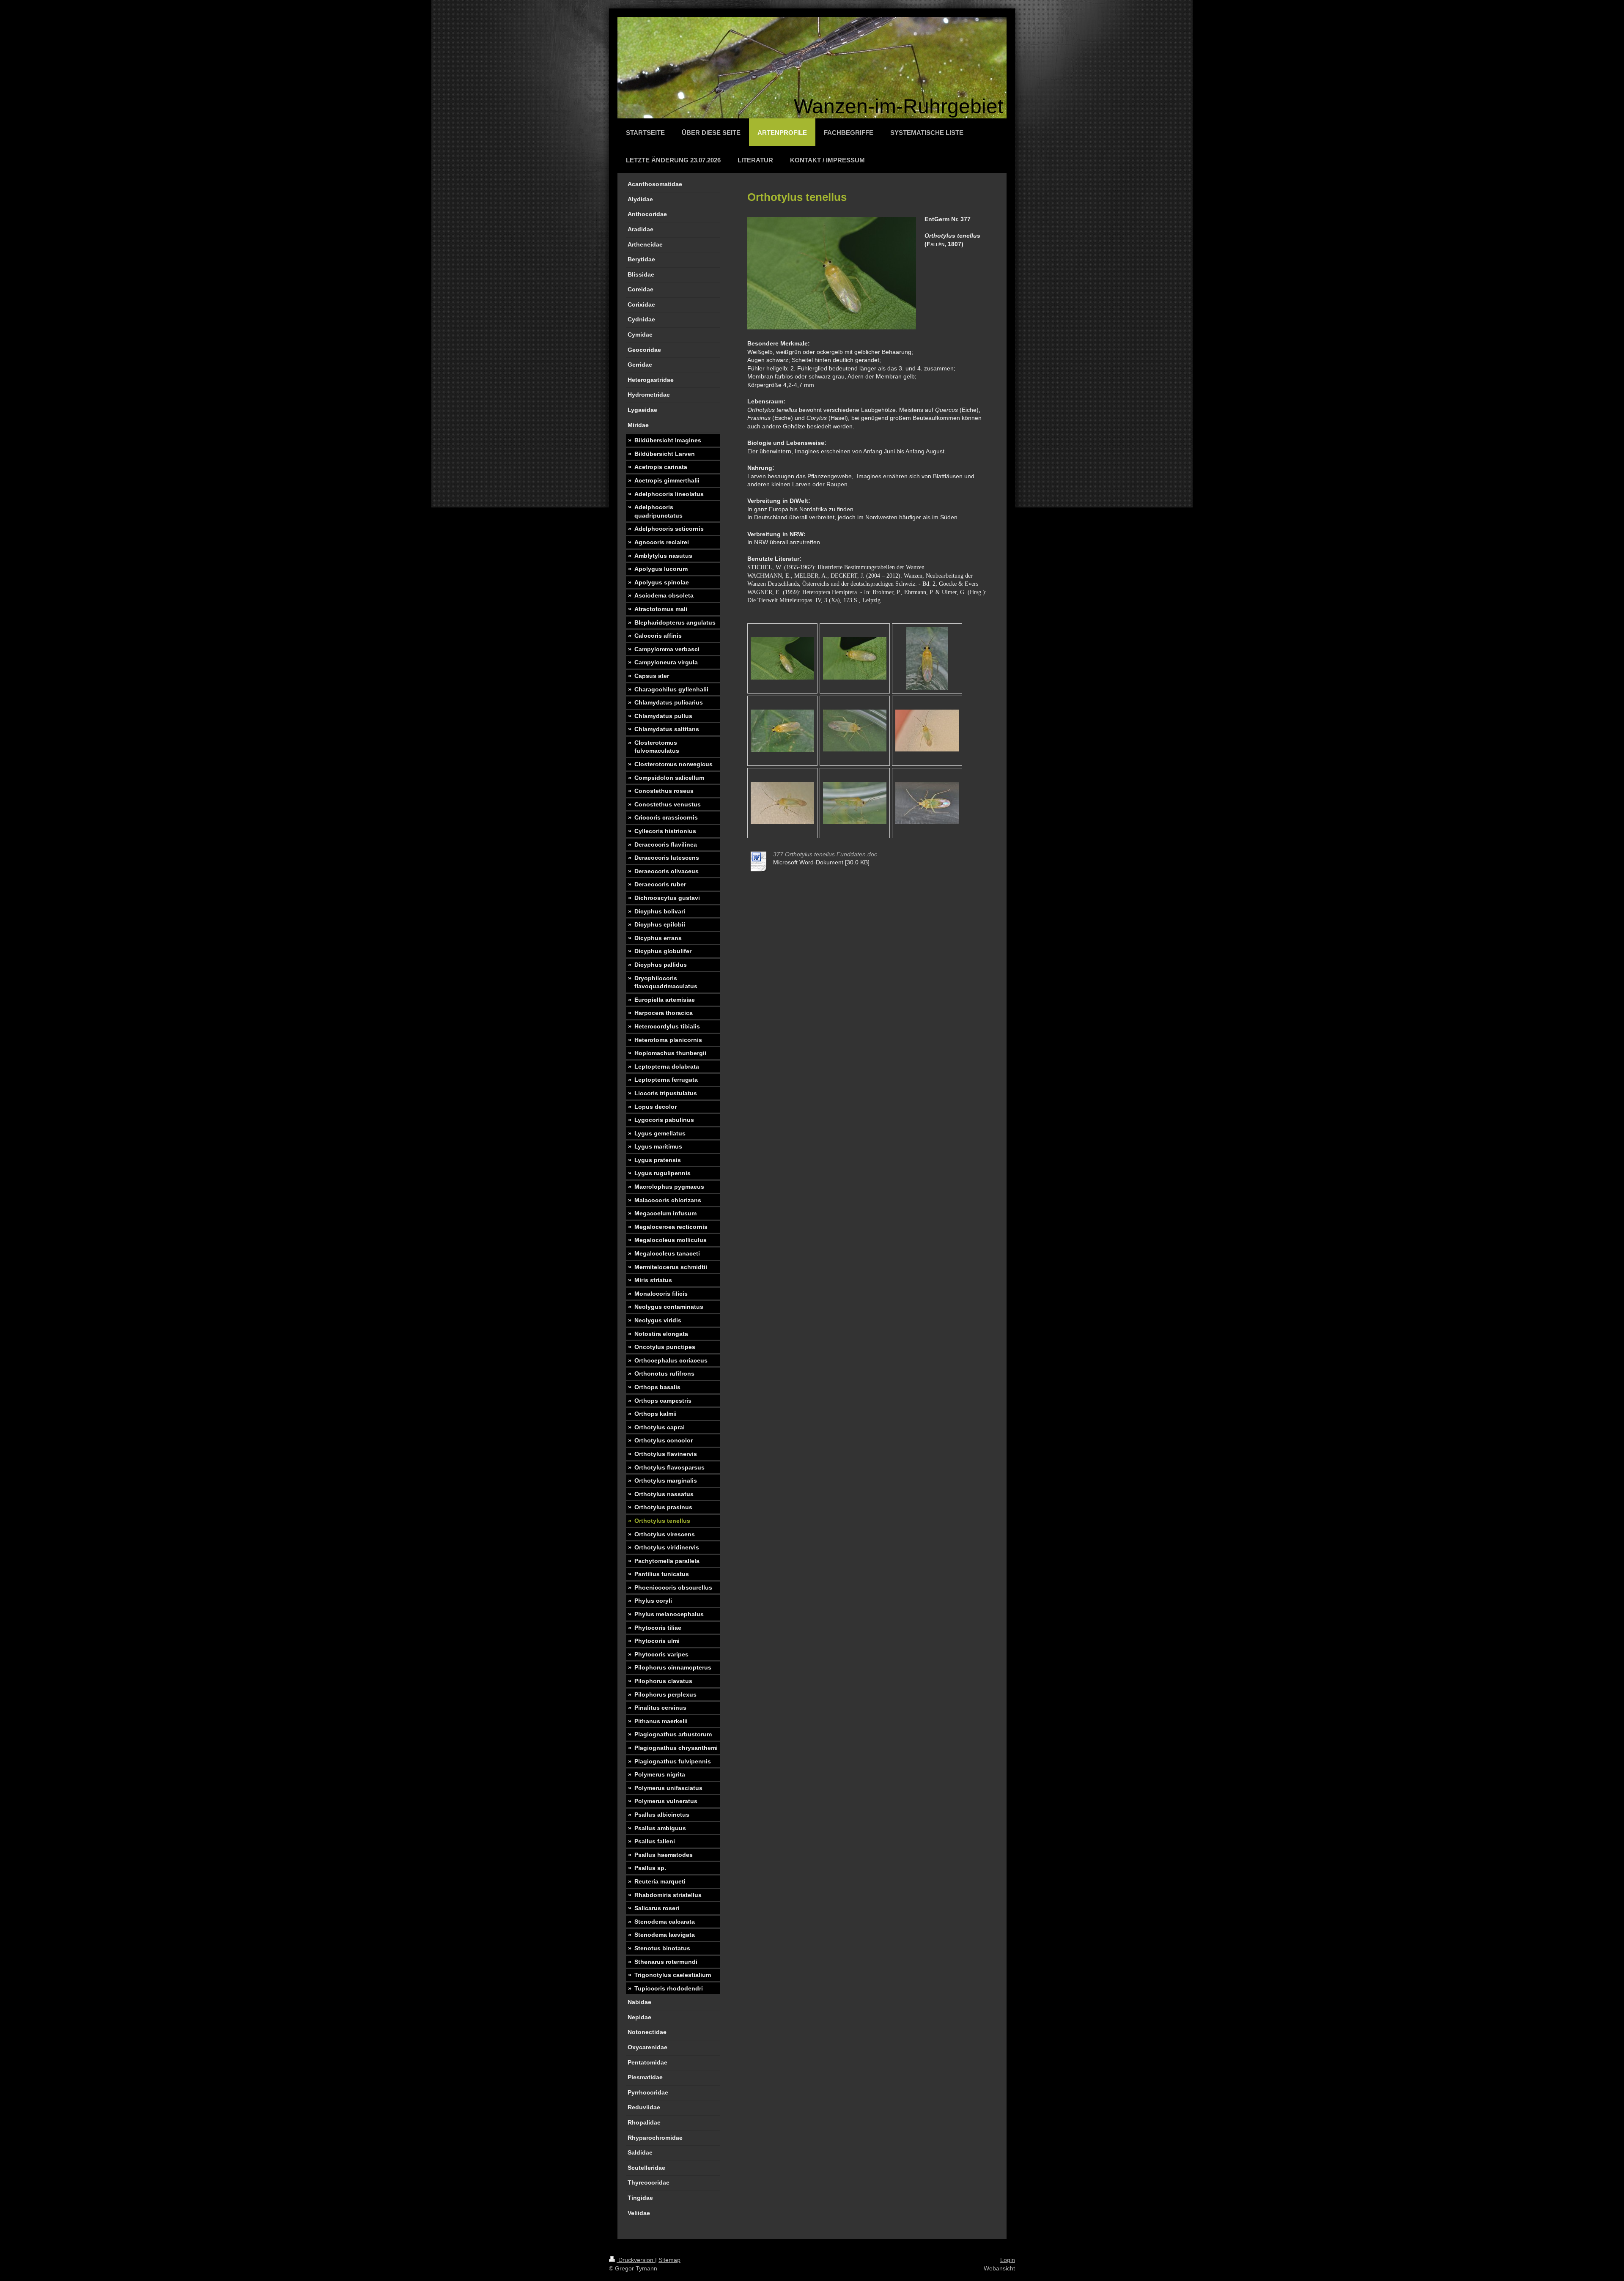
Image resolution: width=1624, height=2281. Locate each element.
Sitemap (669, 2260)
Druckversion (636, 2260)
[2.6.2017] (782, 658)
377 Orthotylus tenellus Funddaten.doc (825, 854)
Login (1008, 2260)
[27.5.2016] (855, 731)
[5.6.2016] (927, 658)
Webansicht (999, 2268)
